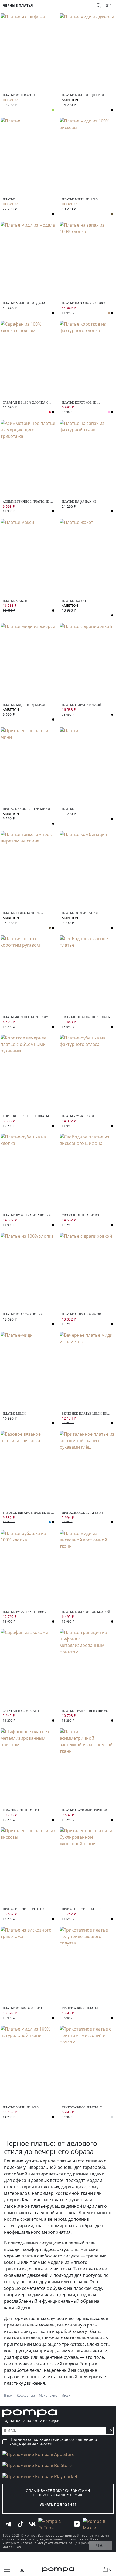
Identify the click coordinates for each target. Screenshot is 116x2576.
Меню (7, 2569)
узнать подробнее (58, 2505)
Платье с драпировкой (82, 705)
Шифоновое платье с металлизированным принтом (22, 1810)
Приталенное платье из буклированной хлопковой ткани (86, 1909)
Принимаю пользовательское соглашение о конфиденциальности (53, 2442)
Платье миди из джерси (83, 95)
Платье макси (15, 601)
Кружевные (26, 2395)
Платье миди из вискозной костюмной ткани (86, 1612)
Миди (66, 2395)
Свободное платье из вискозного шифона (80, 1215)
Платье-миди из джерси (24, 705)
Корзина (110, 2569)
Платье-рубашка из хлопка (27, 1215)
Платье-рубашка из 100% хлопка (24, 1612)
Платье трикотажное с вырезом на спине (23, 913)
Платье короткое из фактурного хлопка (80, 403)
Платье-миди (14, 1414)
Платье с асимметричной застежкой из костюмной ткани (85, 1810)
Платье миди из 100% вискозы (80, 199)
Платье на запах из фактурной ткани (79, 502)
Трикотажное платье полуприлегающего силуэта (87, 2008)
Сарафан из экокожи (21, 1711)
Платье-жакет (74, 601)
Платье (9, 199)
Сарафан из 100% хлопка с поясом (25, 403)
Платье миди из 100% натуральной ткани (21, 2108)
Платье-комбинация (80, 913)
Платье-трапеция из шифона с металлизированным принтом (87, 1711)
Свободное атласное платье (87, 1017)
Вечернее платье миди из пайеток (84, 1414)
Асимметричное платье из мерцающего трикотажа (26, 502)
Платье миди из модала (24, 303)
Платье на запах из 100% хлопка (84, 303)
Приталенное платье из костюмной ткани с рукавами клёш (83, 1513)
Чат (101, 2546)
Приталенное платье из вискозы (24, 1909)
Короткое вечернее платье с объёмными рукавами (28, 1116)
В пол (8, 2395)
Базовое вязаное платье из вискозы (27, 1513)
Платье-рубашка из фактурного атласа (79, 1116)
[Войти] (22, 2569)
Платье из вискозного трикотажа (22, 2008)
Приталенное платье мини (26, 809)
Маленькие (48, 2395)
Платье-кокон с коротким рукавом (26, 1017)
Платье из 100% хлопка (23, 1314)
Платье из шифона (19, 95)
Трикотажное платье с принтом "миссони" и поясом (82, 2108)
